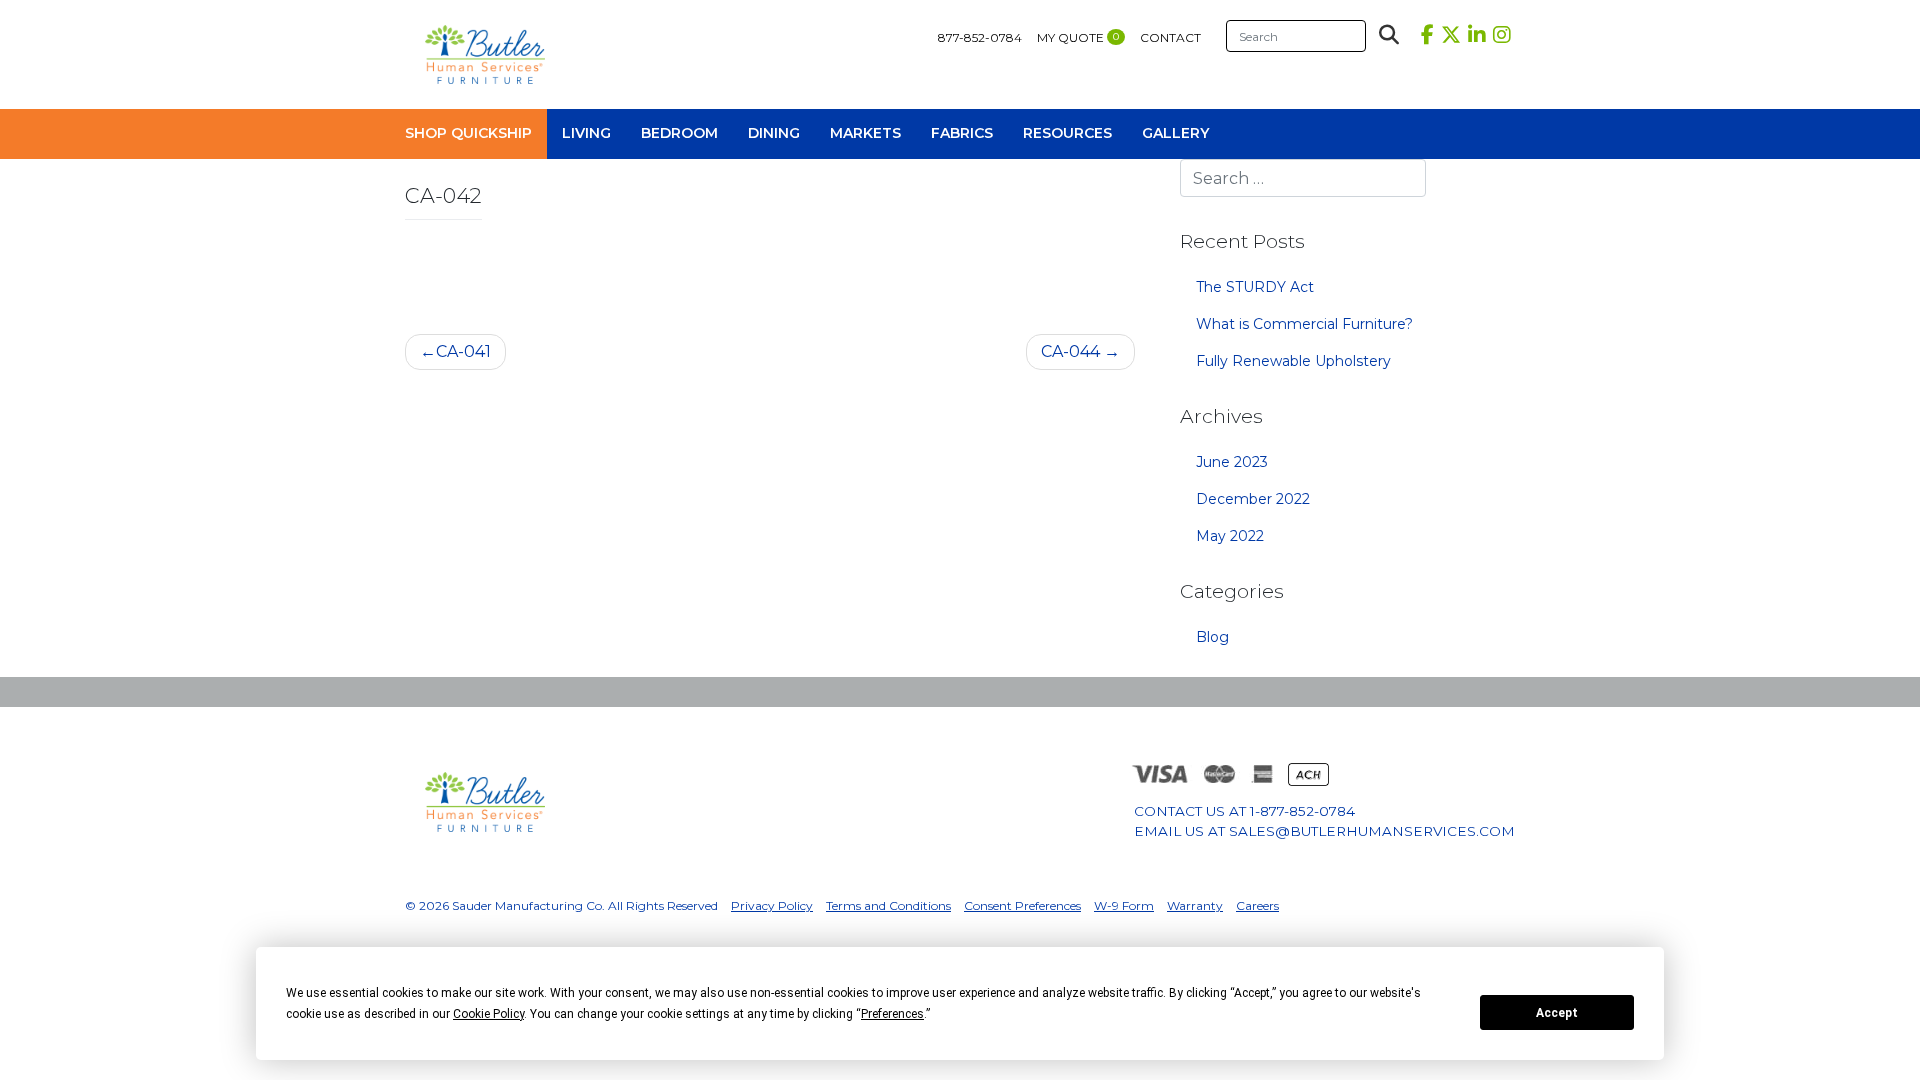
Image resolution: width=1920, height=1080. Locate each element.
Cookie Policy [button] (488, 1014)
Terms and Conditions (888, 905)
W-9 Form (1124, 905)
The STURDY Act (1255, 287)
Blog (1212, 637)
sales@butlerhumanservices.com (1372, 831)
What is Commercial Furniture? (1304, 324)
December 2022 (1253, 499)
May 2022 (1230, 536)
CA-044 (1070, 351)
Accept (1557, 1013)
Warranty (1195, 905)
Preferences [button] (892, 1014)
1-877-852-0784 (1302, 811)
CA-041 (463, 351)
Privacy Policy (772, 905)
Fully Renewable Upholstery (1293, 361)
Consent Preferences (1022, 905)
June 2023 (1232, 462)
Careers (1257, 905)
